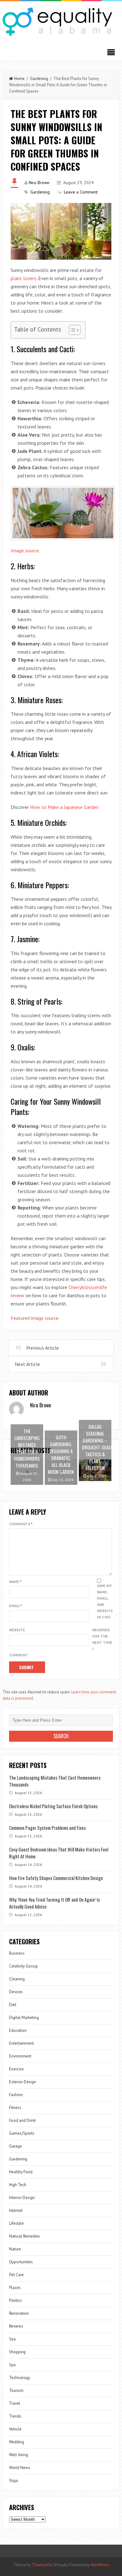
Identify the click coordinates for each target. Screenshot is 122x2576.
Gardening (39, 79)
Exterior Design (23, 2082)
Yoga (13, 2480)
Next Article (27, 1364)
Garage (15, 2146)
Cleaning (17, 1979)
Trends (15, 2416)
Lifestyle (16, 2223)
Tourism (16, 2390)
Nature (15, 2249)
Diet (13, 2005)
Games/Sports (22, 2133)
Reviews (16, 2326)
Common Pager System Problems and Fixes (47, 1828)
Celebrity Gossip (23, 1966)
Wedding (17, 2442)
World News (20, 2468)
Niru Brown (39, 183)
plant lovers (23, 278)
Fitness (15, 2108)
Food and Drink (22, 2120)
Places (15, 2288)
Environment (20, 2056)
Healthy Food (21, 2172)
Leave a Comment (81, 192)
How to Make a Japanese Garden (64, 807)
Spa (12, 2365)
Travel (15, 2403)
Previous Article (43, 1348)
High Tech (18, 2185)
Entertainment (21, 2043)
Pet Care (16, 2275)
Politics (15, 2300)
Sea (12, 2339)
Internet (16, 2210)
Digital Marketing (24, 2018)
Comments (21, 1524)
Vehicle (15, 2429)
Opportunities (21, 2262)
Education (18, 2030)
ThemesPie (42, 2565)
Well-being (19, 2455)
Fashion (16, 2095)
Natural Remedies (25, 2236)
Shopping (17, 2352)
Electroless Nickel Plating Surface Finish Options (53, 1806)
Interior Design (22, 2198)
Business (17, 1953)
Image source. (25, 550)
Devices (16, 1992)
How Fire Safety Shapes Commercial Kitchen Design (56, 1878)
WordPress (100, 2565)
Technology (20, 2378)
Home (19, 79)
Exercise (16, 2069)
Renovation (19, 2313)
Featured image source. (35, 1318)
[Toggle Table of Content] (71, 330)
